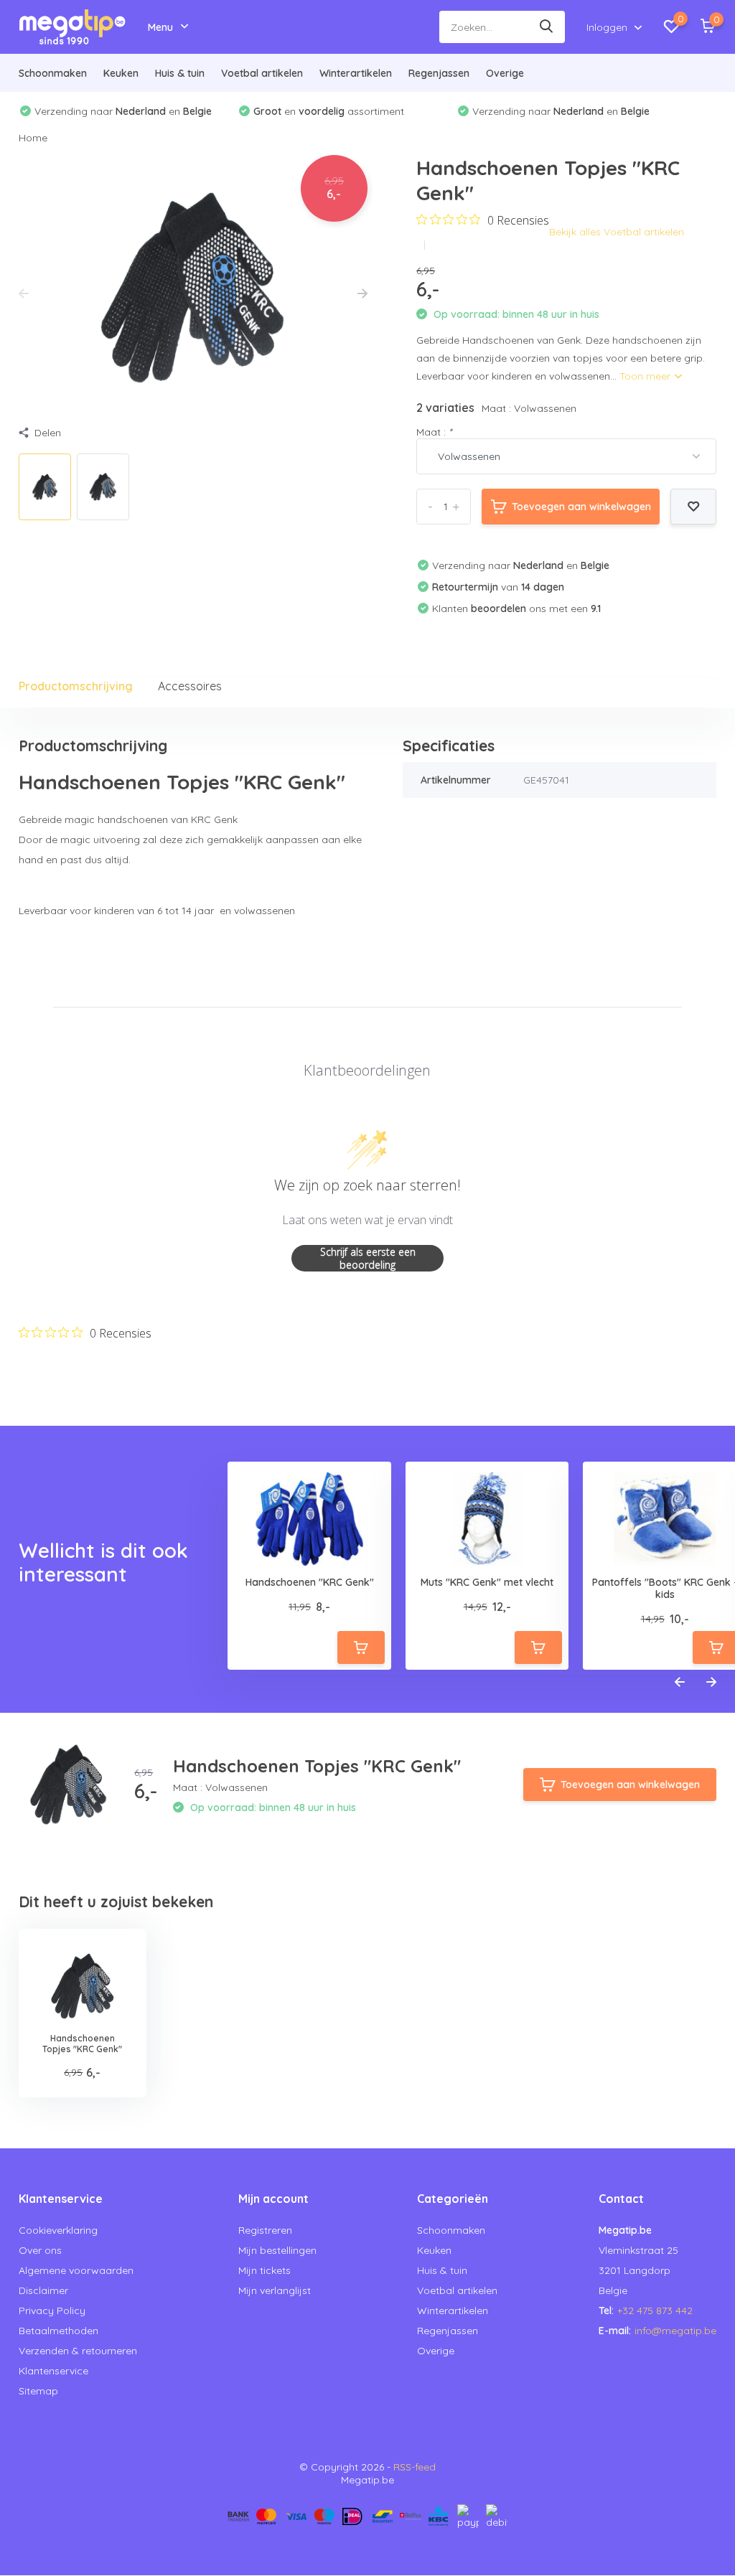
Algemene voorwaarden (76, 2270)
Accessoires (190, 686)
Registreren (265, 2230)
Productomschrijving (76, 686)
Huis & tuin (180, 73)
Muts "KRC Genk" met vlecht (487, 1583)
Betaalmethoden (58, 2331)
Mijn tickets (264, 2270)
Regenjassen (439, 73)
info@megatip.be (675, 2331)
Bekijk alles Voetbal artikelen (617, 232)
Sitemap (38, 2391)
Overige (505, 73)
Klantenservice (53, 2371)
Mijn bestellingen (277, 2250)
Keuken (121, 73)
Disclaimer (43, 2290)
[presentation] (24, 294)
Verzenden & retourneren (78, 2351)
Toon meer (646, 376)
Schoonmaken (53, 73)
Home (33, 138)
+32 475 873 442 (655, 2311)
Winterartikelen (356, 73)
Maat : (434, 432)
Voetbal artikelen (262, 73)
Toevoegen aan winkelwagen (581, 507)
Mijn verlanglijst (275, 2290)
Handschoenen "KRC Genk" (310, 1583)
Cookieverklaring (58, 2230)
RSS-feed (415, 2467)
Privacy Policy (52, 2311)
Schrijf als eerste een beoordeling (368, 1258)
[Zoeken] (547, 27)
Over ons (40, 2250)
